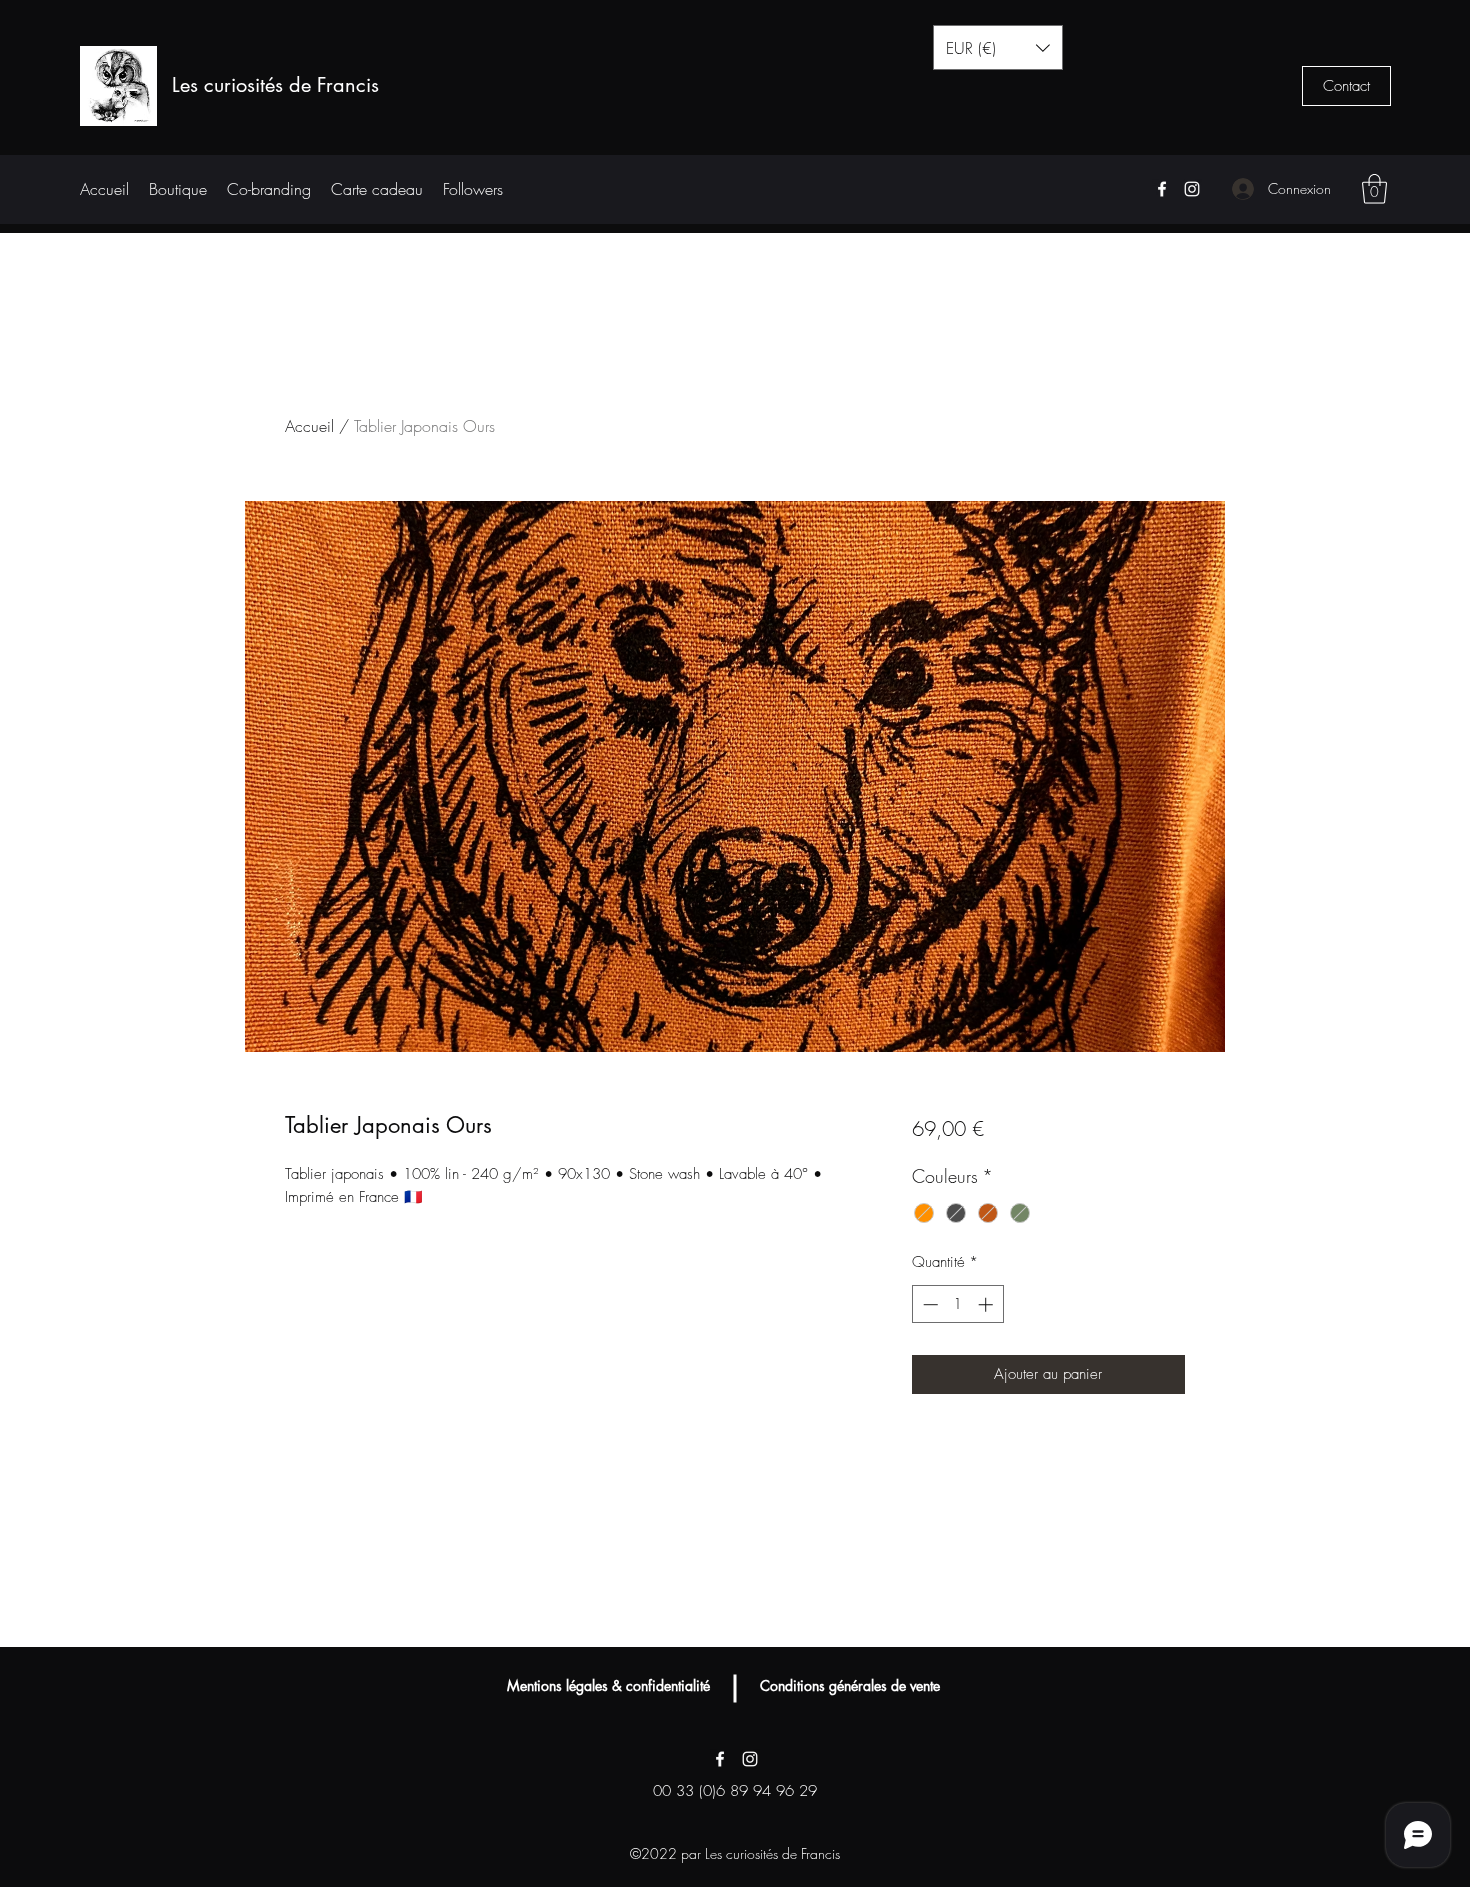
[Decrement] (928, 1304)
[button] (998, 47)
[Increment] (987, 1304)
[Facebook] (1162, 189)
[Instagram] (1192, 189)
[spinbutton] (957, 1304)
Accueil (309, 426)
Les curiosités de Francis (275, 85)
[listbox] (998, 47)
